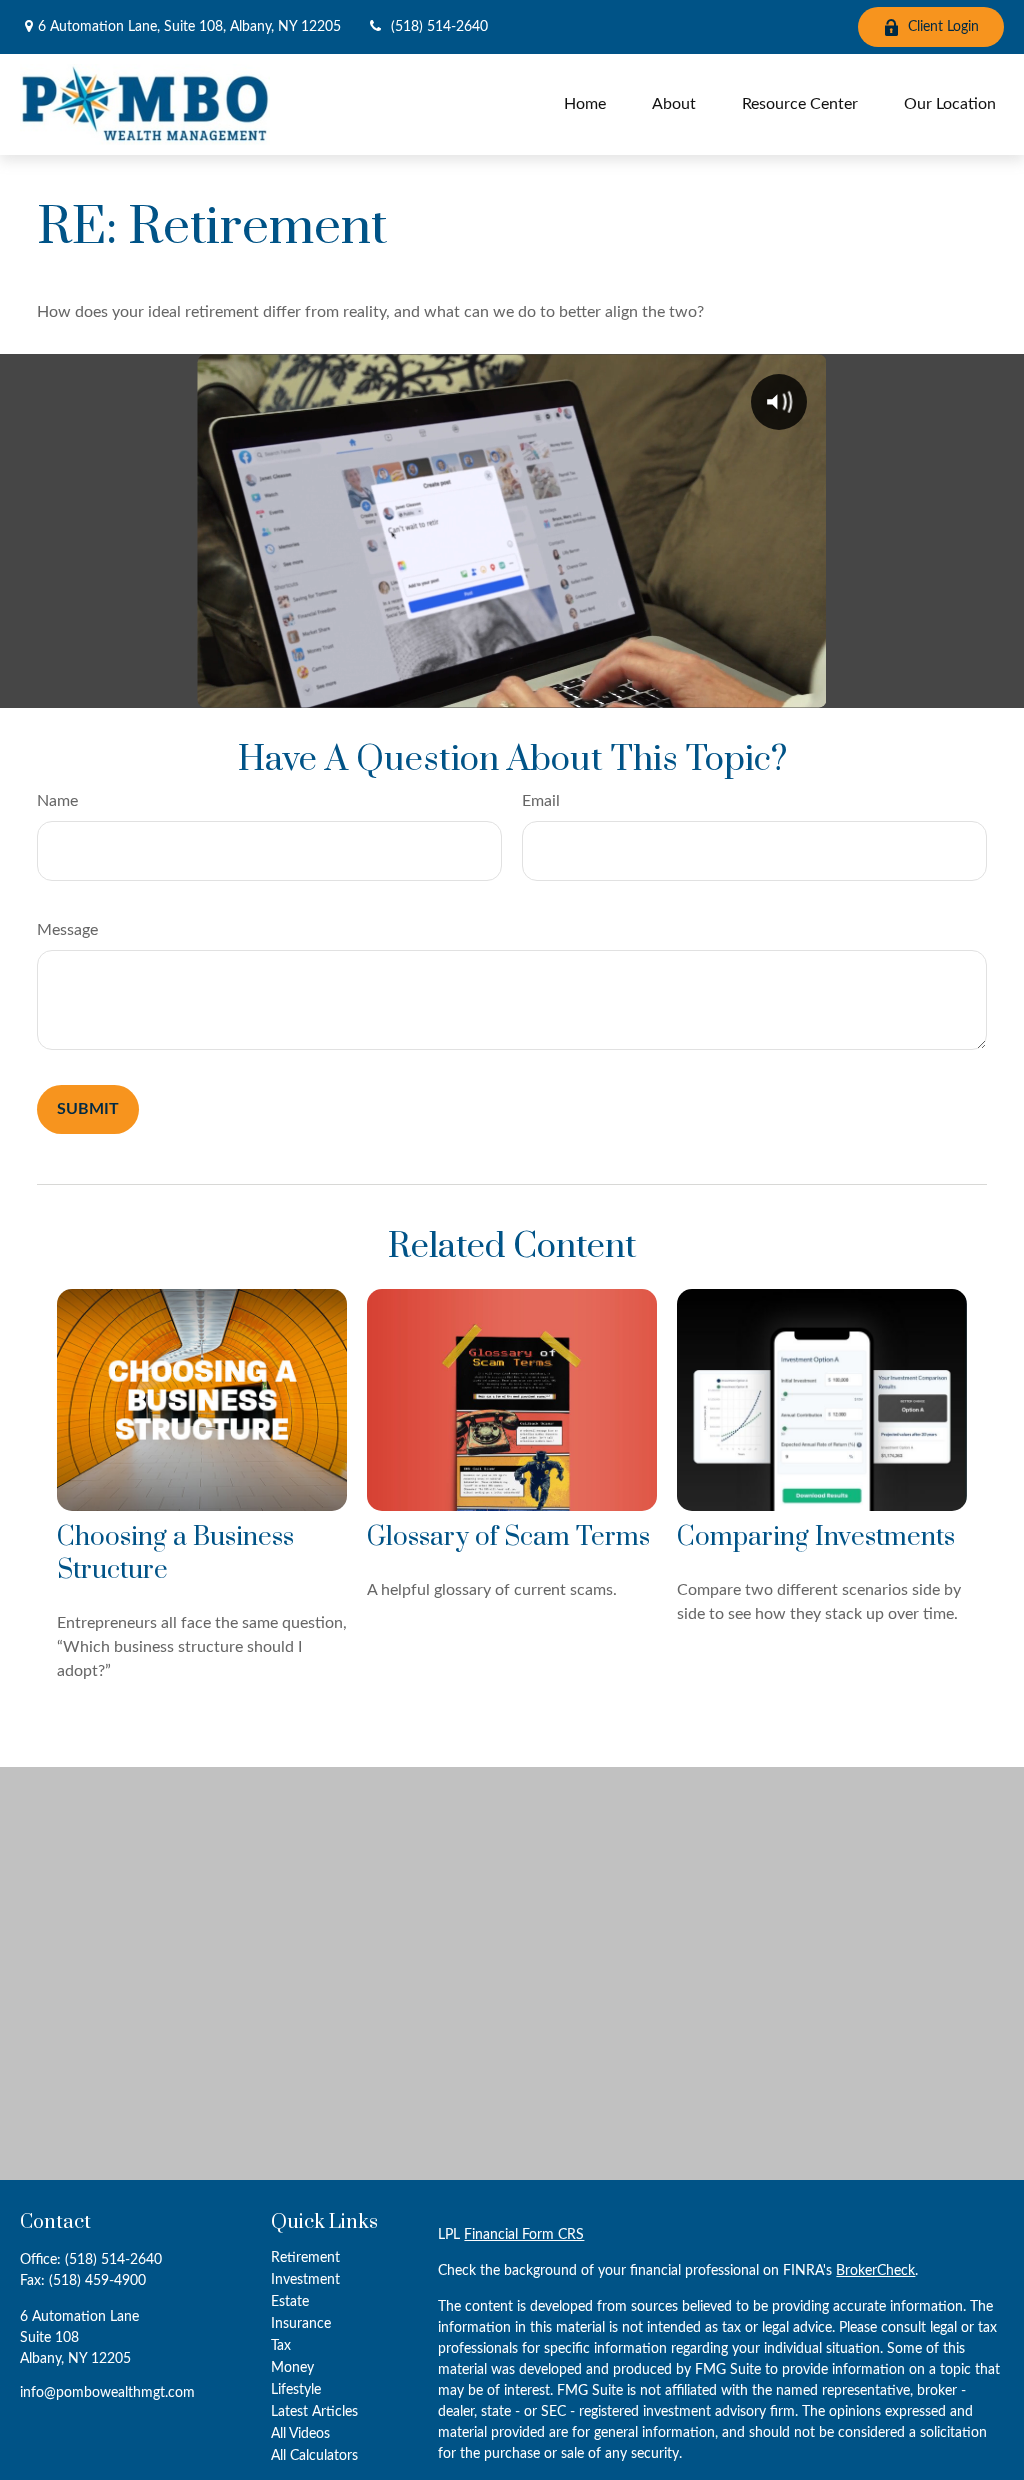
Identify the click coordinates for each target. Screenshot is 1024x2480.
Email (541, 801)
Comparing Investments (816, 1537)
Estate (290, 2302)
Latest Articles (314, 2412)
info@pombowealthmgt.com (107, 2393)
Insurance (301, 2324)
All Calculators (314, 2456)
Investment (305, 2280)
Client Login (943, 27)
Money (292, 2368)
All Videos (300, 2434)
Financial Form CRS (524, 2235)
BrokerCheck (875, 2271)
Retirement (305, 2258)
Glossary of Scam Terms (508, 1537)
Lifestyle (296, 2390)
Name (57, 801)
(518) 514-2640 (439, 27)
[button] (585, 104)
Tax (281, 2346)
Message (67, 930)
